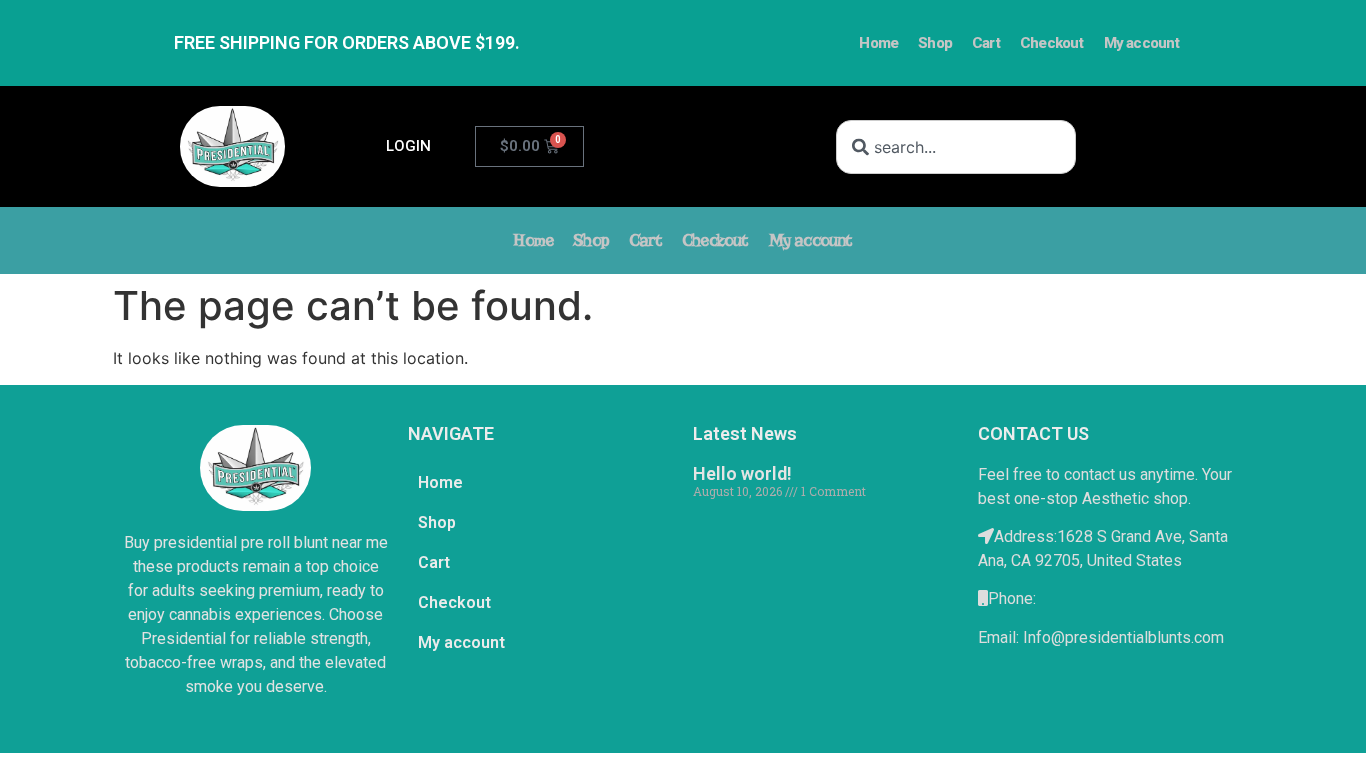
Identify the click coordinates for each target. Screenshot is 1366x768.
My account (1142, 43)
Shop (935, 43)
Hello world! (742, 473)
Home (878, 43)
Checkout (1052, 43)
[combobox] (956, 147)
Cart (986, 43)
